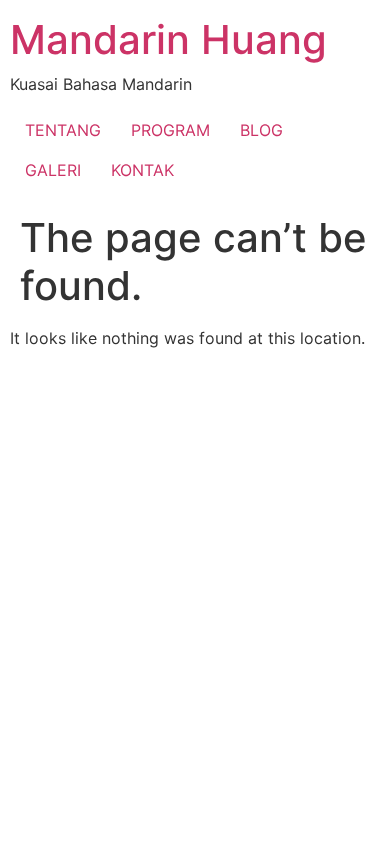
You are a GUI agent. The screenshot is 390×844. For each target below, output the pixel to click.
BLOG (261, 130)
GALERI (53, 170)
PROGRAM (170, 130)
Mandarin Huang (168, 39)
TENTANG (63, 130)
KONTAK (142, 170)
